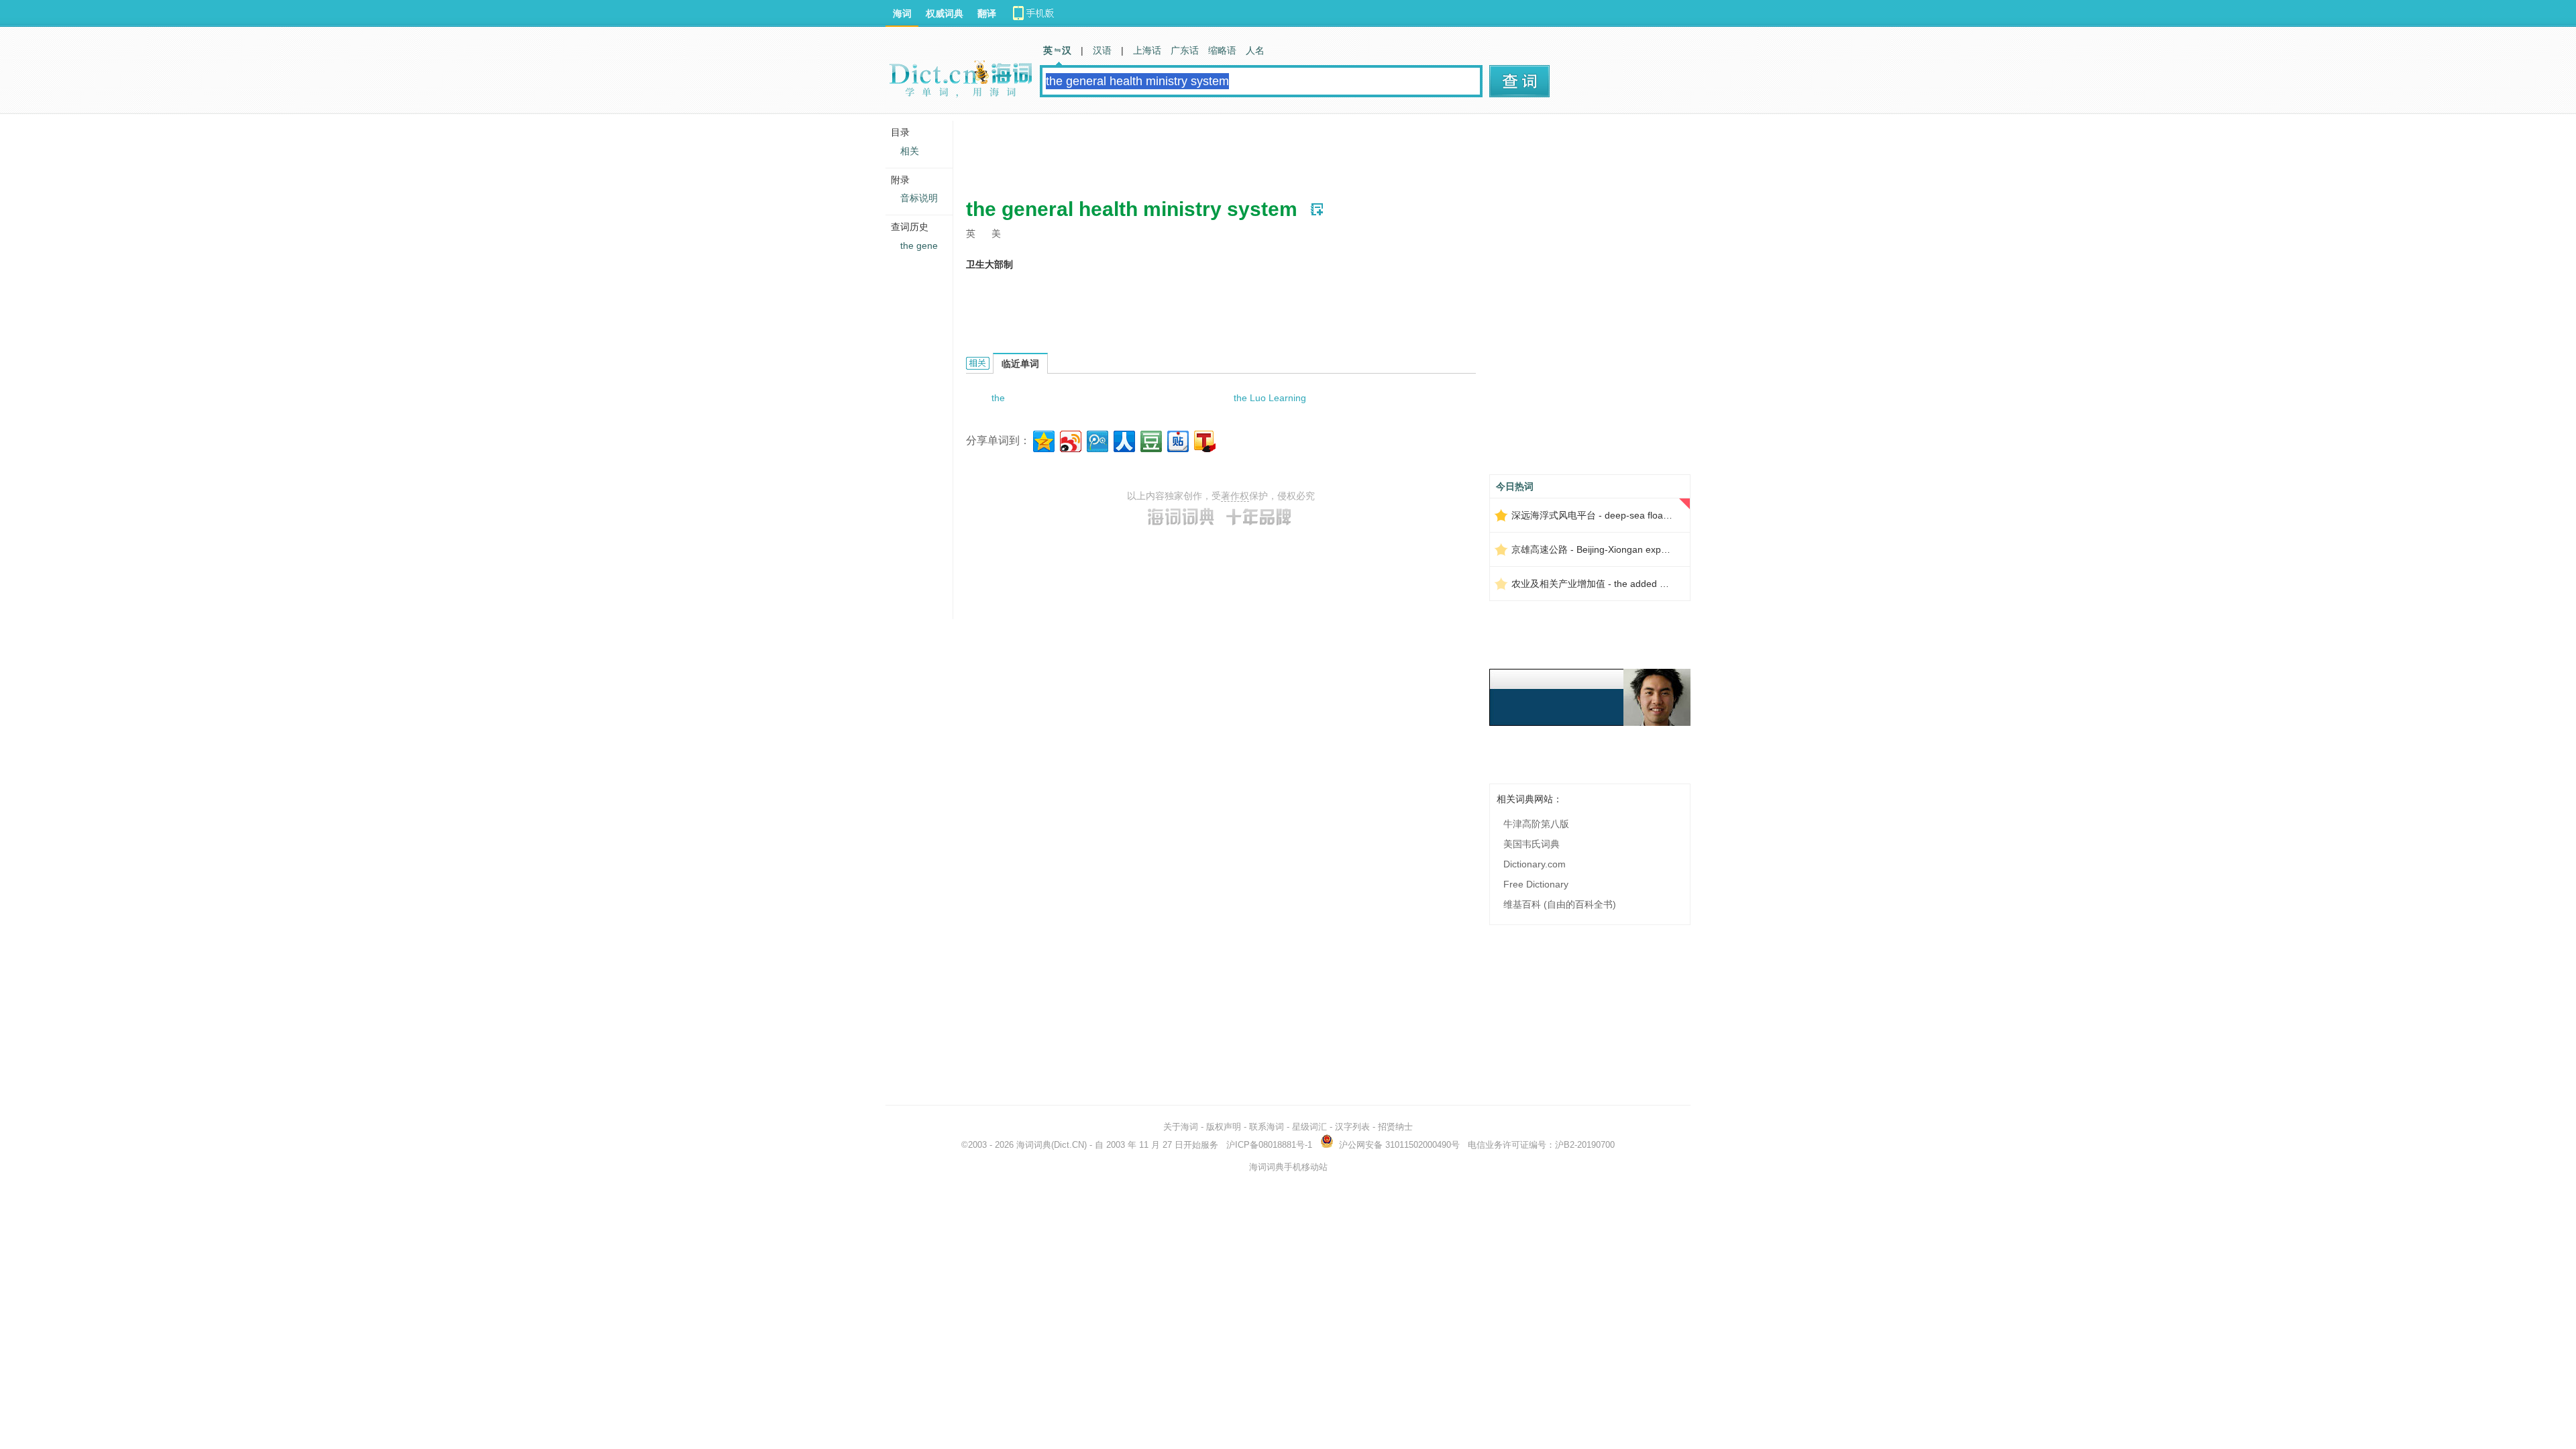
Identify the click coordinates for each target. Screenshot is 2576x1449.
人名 (1255, 50)
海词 (902, 13)
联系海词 (1267, 1127)
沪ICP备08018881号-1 (1269, 1145)
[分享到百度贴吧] (1177, 440)
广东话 (1185, 50)
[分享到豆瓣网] (1150, 440)
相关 (910, 151)
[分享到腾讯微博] (1096, 440)
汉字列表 (1352, 1127)
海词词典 (1034, 1145)
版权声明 (1224, 1127)
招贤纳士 (1395, 1127)
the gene (919, 246)
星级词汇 (1309, 1127)
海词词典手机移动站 (1288, 1167)
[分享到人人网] (1123, 440)
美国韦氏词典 (1532, 844)
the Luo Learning (1270, 398)
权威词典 (945, 13)
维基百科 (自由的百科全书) (1560, 904)
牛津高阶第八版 (1536, 824)
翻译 (987, 13)
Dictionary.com (1535, 864)
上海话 (1147, 50)
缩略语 (1222, 50)
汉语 (1102, 50)
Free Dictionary (1536, 884)
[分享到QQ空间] (1043, 440)
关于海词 (1181, 1127)
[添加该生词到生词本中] (1317, 209)
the (998, 398)
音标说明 (919, 198)
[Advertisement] (1210, 151)
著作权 (1235, 496)
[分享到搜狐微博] (1204, 440)
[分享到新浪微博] (1070, 440)
